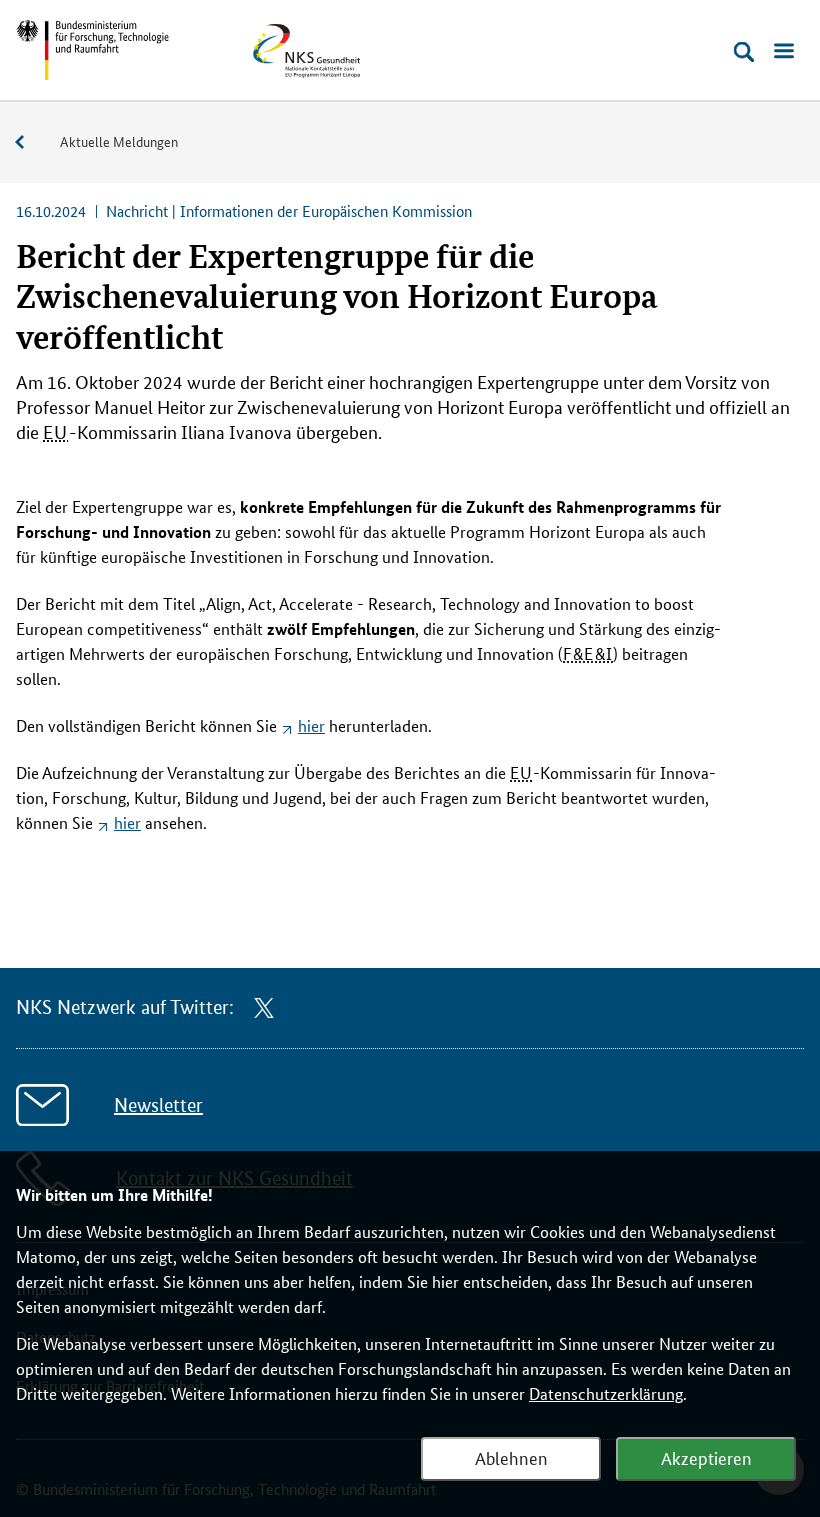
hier (311, 725)
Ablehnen (511, 1457)
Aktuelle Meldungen (119, 141)
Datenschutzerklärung (606, 1393)
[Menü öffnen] (784, 52)
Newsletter (158, 1105)
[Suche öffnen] (744, 52)
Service (30, 142)
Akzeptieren (706, 1457)
